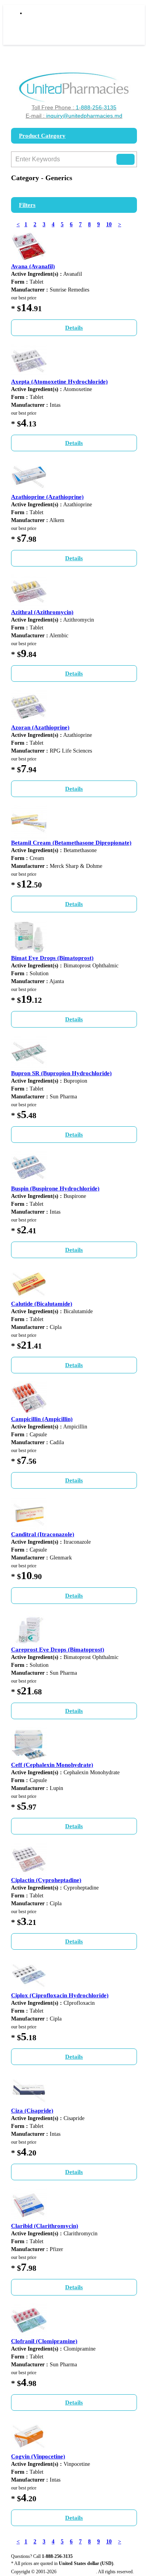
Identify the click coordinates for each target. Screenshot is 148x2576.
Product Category (42, 136)
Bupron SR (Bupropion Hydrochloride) (61, 1073)
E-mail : (74, 116)
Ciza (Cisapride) (32, 2111)
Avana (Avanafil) (33, 266)
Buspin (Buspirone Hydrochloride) (55, 1188)
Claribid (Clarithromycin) (45, 2226)
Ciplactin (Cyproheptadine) (46, 1880)
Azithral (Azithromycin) (42, 612)
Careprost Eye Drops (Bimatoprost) (58, 1650)
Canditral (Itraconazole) (43, 1534)
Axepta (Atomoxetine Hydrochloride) (59, 382)
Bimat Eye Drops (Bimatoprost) (52, 958)
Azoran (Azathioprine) (40, 727)
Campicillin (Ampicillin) (42, 1419)
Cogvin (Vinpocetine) (38, 2456)
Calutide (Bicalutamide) (42, 1304)
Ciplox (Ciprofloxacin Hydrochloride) (60, 1995)
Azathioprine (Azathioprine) (47, 497)
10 (109, 224)
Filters (27, 205)
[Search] (126, 159)
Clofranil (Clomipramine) (44, 2341)
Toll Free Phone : (74, 107)
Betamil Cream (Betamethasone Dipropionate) (71, 843)
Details (74, 328)
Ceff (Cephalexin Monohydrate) (52, 1765)
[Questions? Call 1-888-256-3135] (74, 87)
